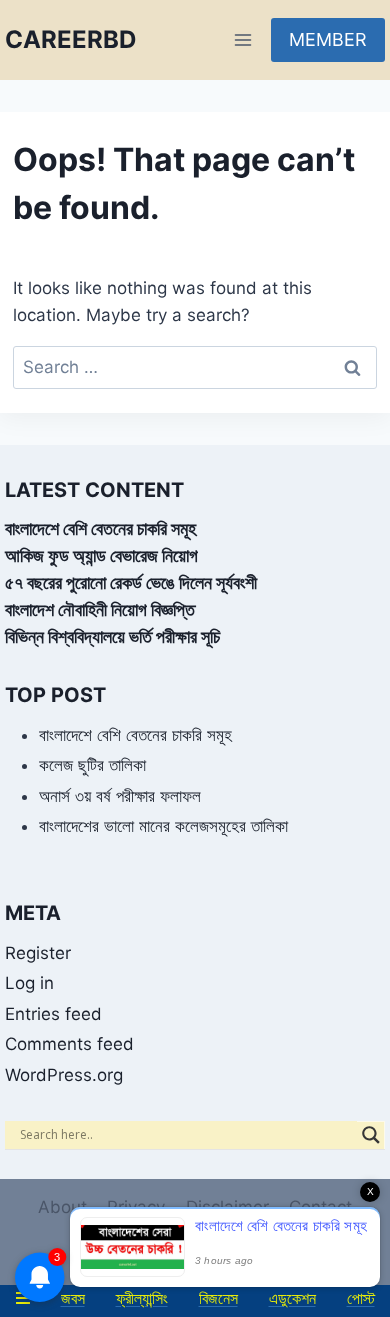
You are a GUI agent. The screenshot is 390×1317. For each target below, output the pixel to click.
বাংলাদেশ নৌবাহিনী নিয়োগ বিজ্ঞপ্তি (100, 609)
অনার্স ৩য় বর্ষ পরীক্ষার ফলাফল (120, 796)
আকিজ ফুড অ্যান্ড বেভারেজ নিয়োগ (101, 555)
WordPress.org (64, 1075)
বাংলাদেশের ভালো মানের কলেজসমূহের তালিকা (163, 826)
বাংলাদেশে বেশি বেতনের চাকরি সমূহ (100, 528)
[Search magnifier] (371, 1135)
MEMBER (328, 39)
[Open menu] (242, 39)
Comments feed (69, 1044)
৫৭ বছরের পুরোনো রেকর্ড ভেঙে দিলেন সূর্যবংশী (131, 582)
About (62, 1207)
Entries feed (53, 1014)
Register (38, 953)
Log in (29, 983)
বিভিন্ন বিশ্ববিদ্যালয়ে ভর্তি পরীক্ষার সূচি (112, 636)
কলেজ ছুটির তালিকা (92, 765)
